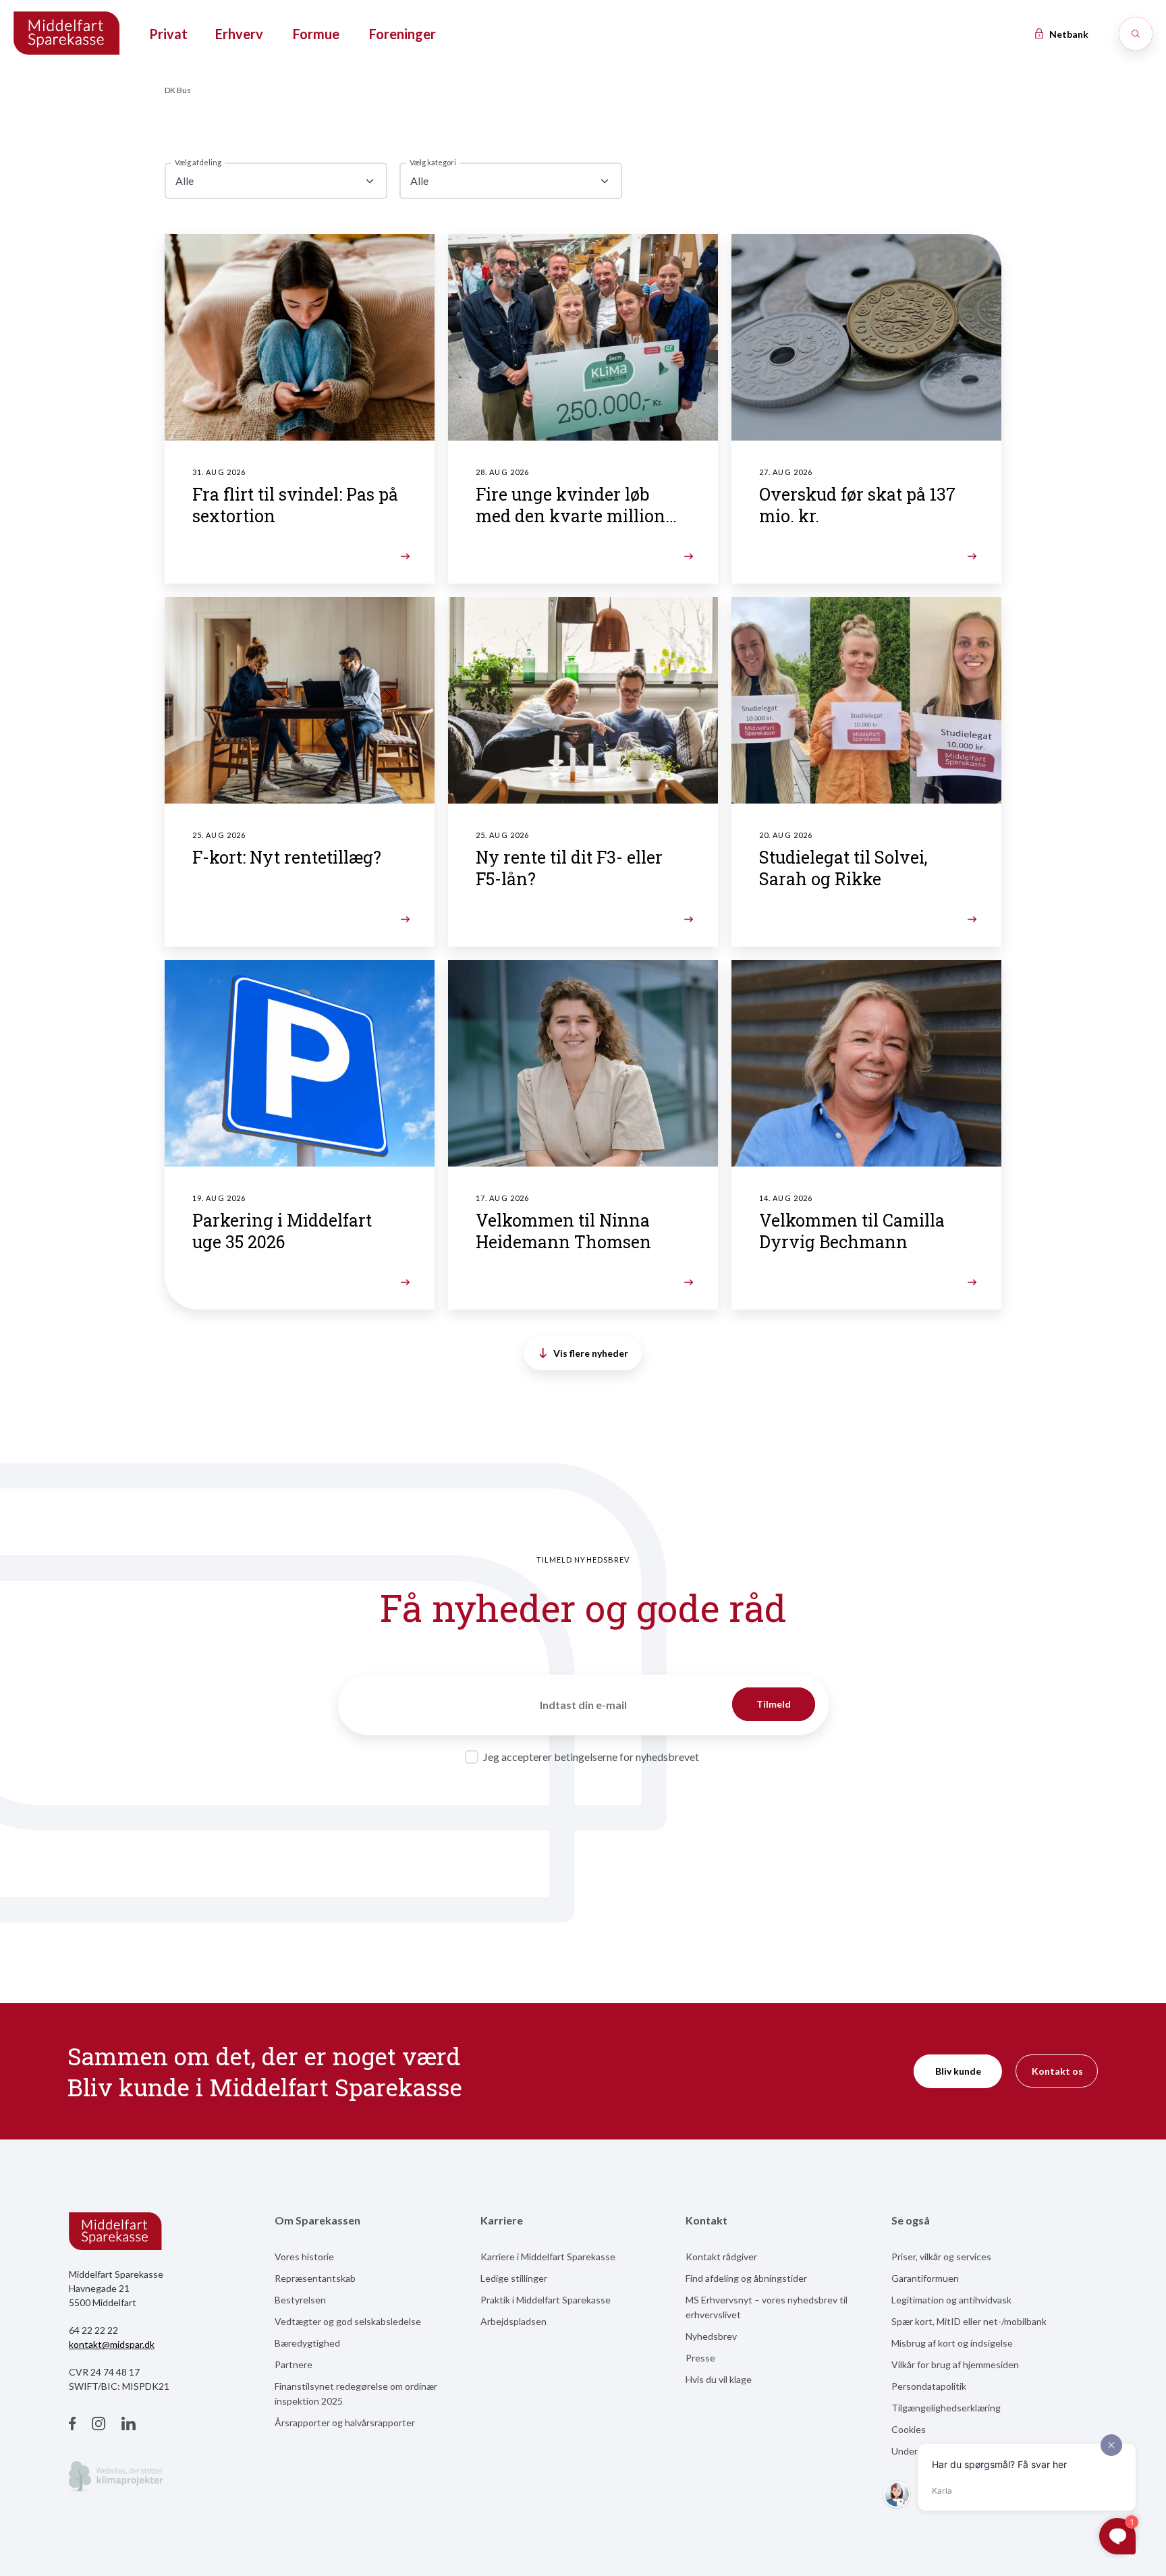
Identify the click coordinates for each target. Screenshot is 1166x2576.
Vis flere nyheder (591, 1353)
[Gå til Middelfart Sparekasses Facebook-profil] (72, 2425)
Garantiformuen (925, 2278)
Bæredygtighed (307, 2343)
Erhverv (239, 34)
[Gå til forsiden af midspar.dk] (67, 34)
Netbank (1068, 34)
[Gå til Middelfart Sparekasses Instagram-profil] (99, 2425)
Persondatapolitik (929, 2386)
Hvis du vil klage (719, 2379)
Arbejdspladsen (513, 2321)
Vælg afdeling (198, 162)
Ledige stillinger (514, 2278)
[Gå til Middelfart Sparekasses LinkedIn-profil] (129, 2425)
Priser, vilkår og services (941, 2257)
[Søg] (1136, 34)
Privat (168, 34)
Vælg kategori (433, 162)
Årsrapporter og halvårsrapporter (345, 2423)
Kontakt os (1057, 2071)
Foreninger (402, 34)
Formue (316, 34)
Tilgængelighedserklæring (946, 2408)
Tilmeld (774, 1704)
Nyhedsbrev (711, 2336)
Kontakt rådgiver (721, 2257)
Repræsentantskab (315, 2278)
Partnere (294, 2364)
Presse (700, 2358)
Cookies (909, 2429)
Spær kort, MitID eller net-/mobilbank (969, 2321)
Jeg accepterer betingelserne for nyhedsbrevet (591, 1757)
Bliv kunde (958, 2071)
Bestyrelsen (300, 2300)
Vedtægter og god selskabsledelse (348, 2321)
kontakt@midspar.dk (112, 2344)
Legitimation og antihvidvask (951, 2300)
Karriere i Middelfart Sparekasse (548, 2257)
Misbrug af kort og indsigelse (952, 2343)
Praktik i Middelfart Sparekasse (546, 2300)
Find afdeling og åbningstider (746, 2278)
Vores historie (304, 2257)
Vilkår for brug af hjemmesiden (955, 2364)
